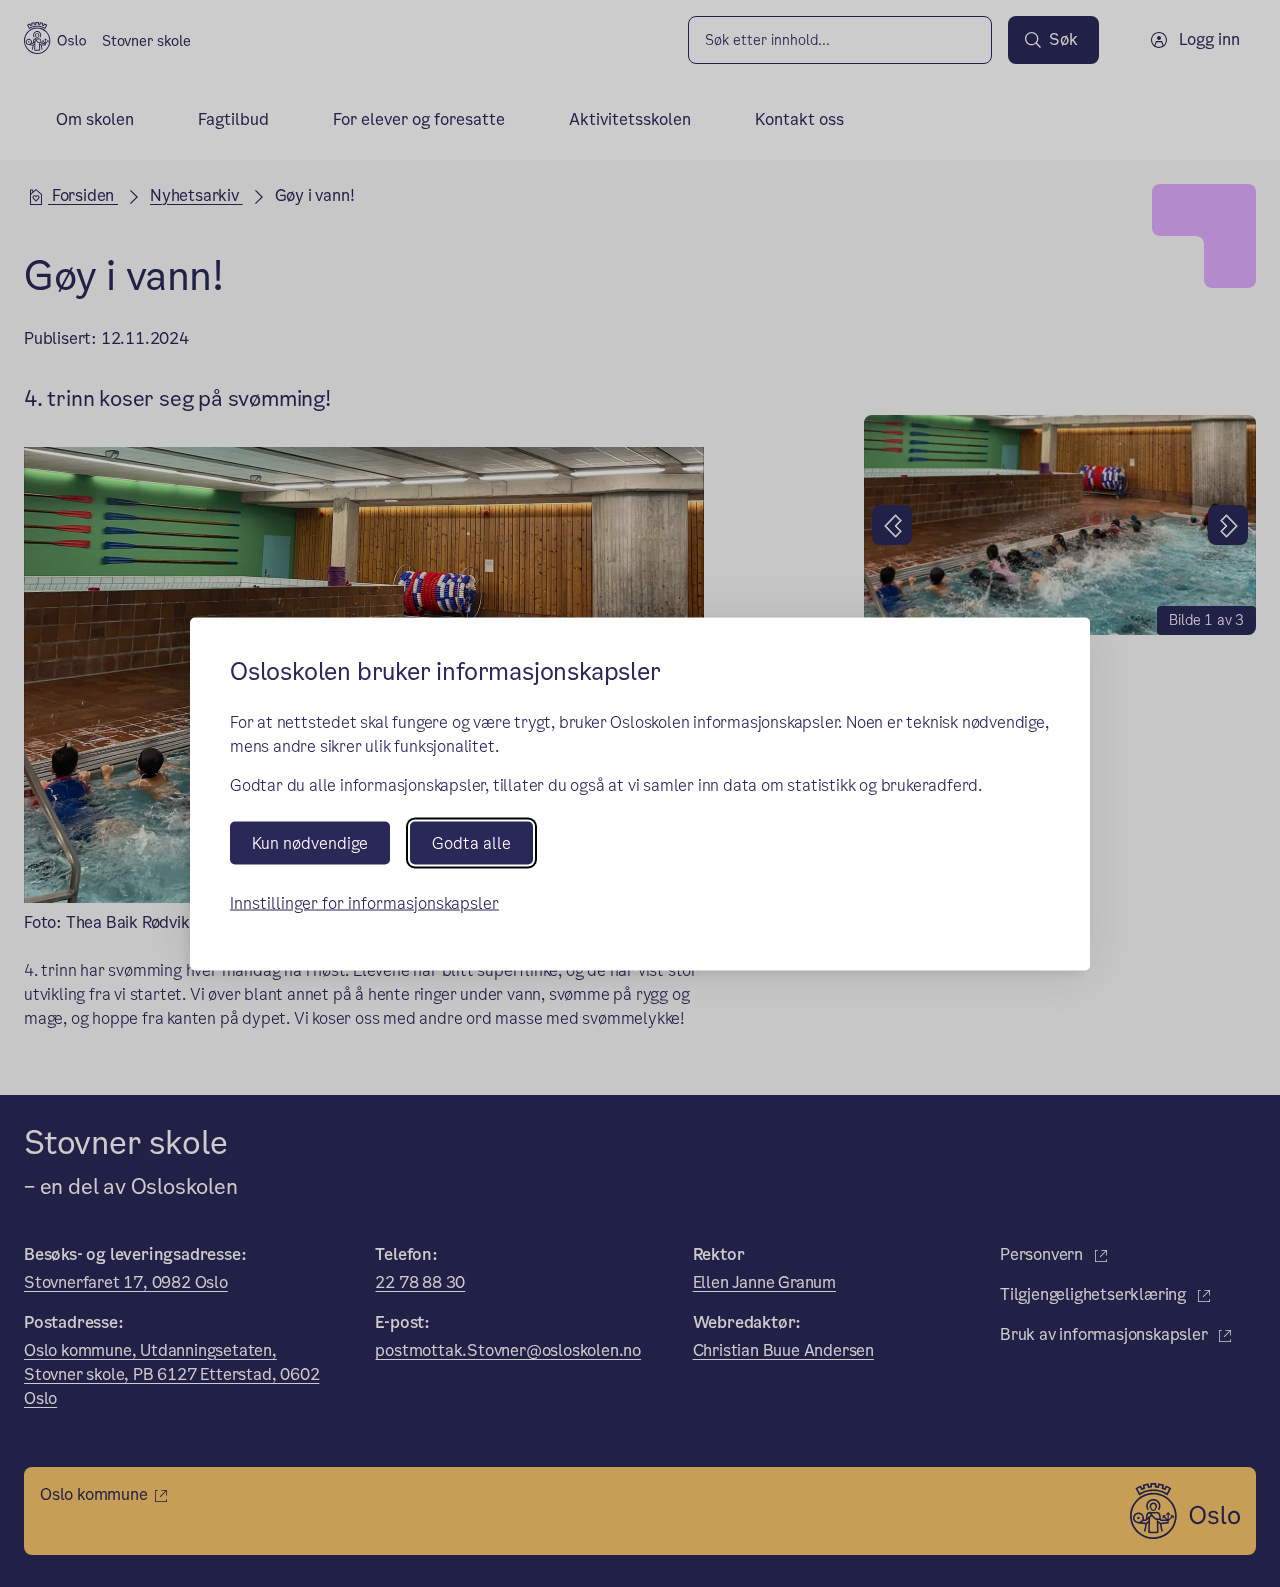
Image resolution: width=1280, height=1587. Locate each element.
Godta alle (471, 842)
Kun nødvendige (310, 842)
